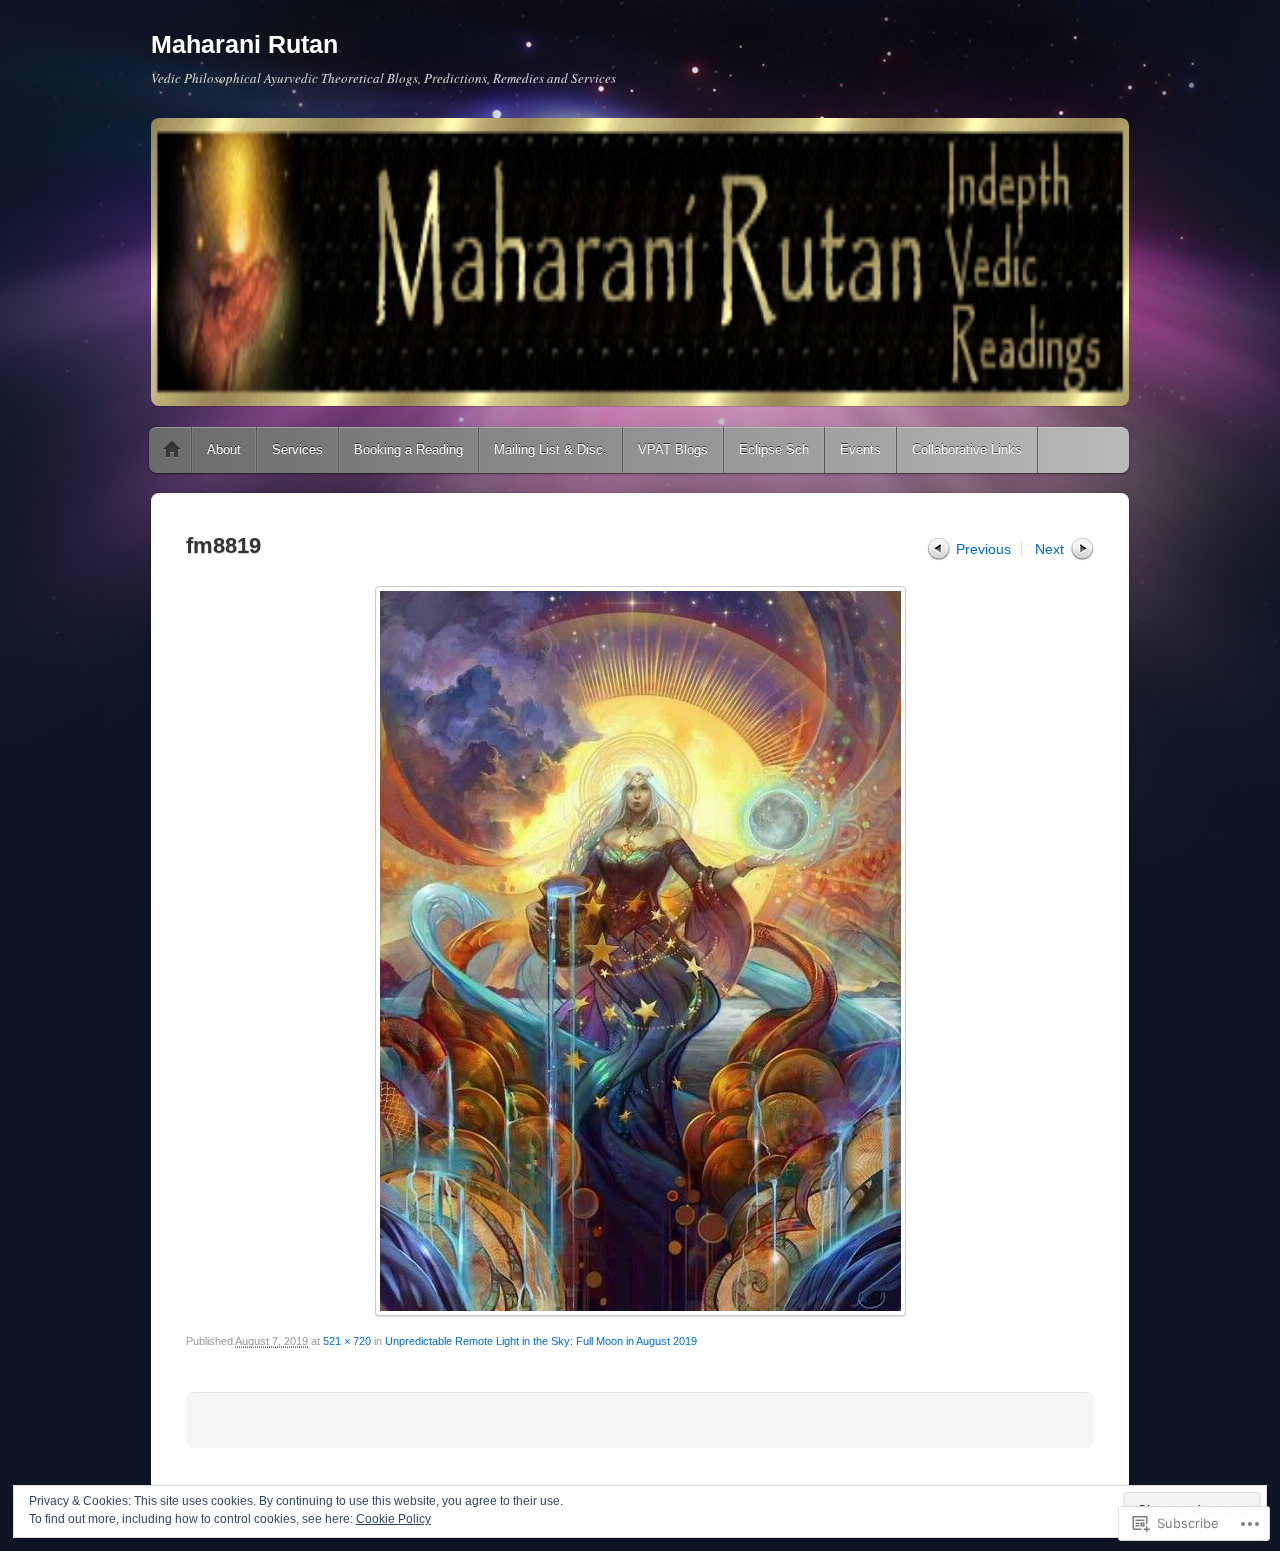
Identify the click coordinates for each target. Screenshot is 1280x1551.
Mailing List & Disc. (550, 449)
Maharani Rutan (244, 44)
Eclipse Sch (774, 449)
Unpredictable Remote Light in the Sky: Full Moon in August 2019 (541, 1341)
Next (1049, 549)
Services (297, 449)
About (224, 449)
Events (860, 449)
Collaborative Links (967, 449)
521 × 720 (347, 1341)
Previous (983, 549)
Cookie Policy (393, 1519)
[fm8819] (640, 951)
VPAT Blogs (673, 449)
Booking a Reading (408, 449)
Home (172, 450)
